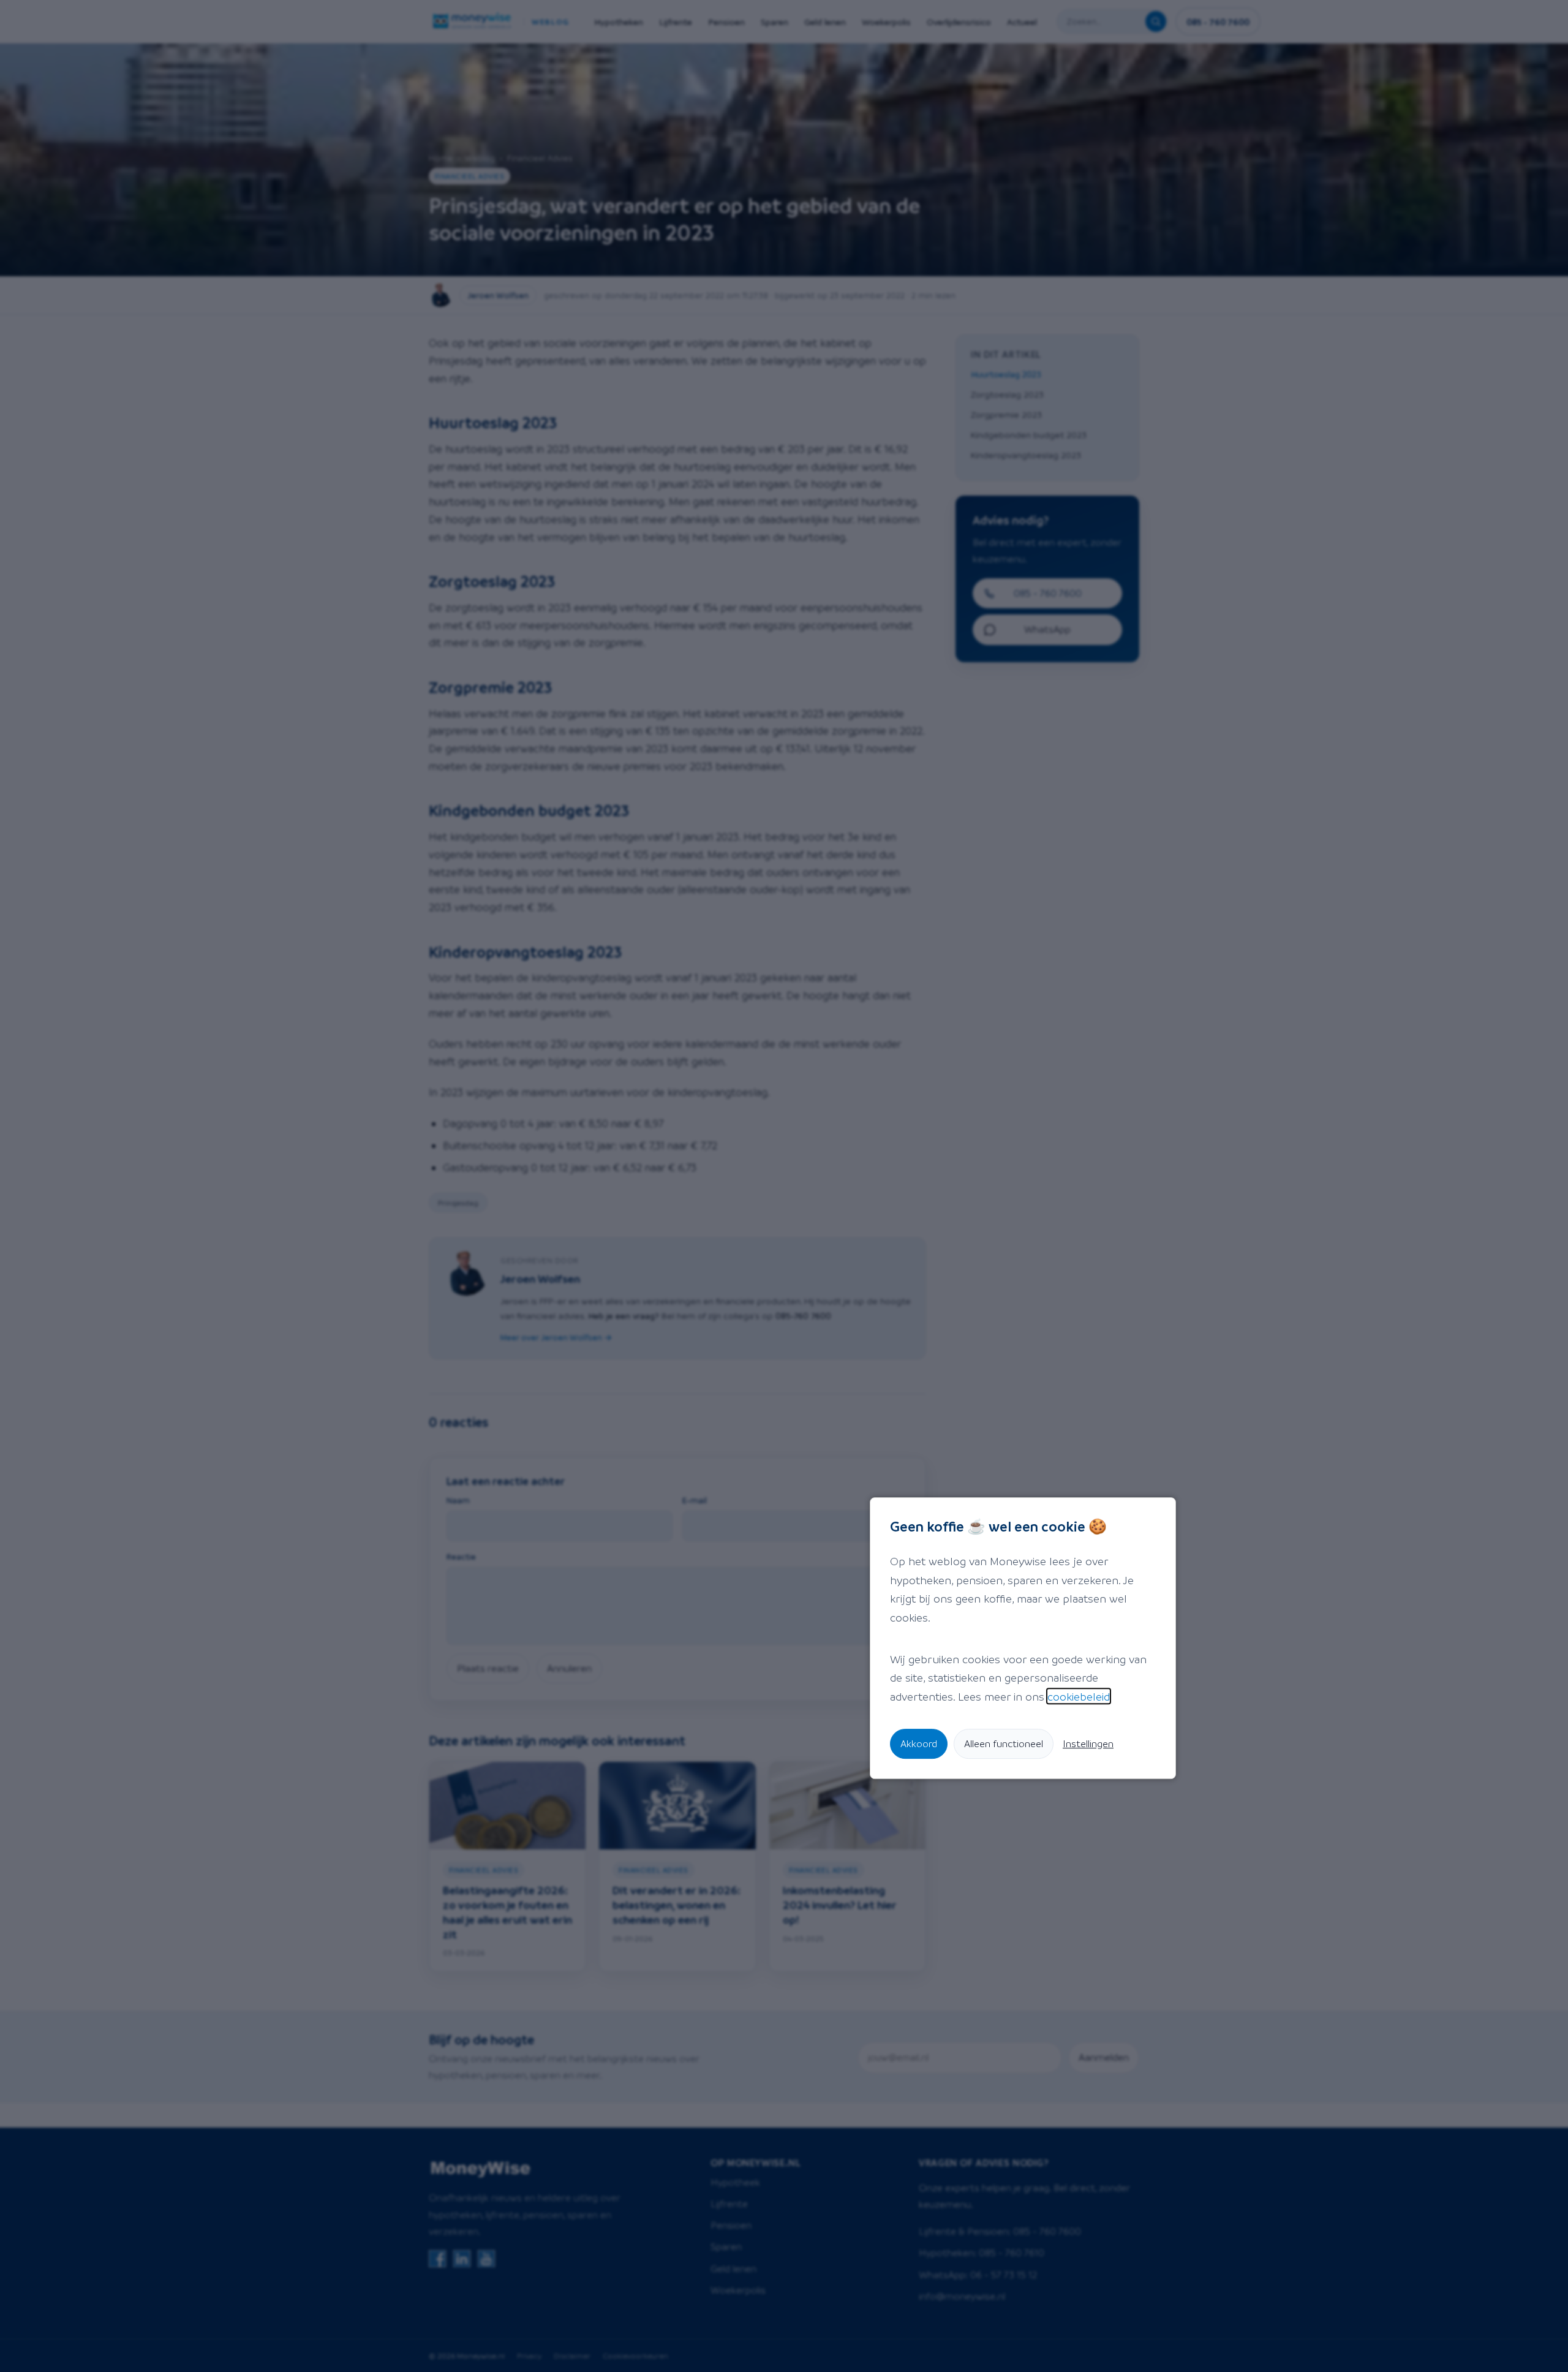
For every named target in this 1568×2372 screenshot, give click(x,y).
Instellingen (1088, 1743)
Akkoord (919, 1743)
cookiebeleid (1079, 1696)
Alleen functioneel (1004, 1743)
